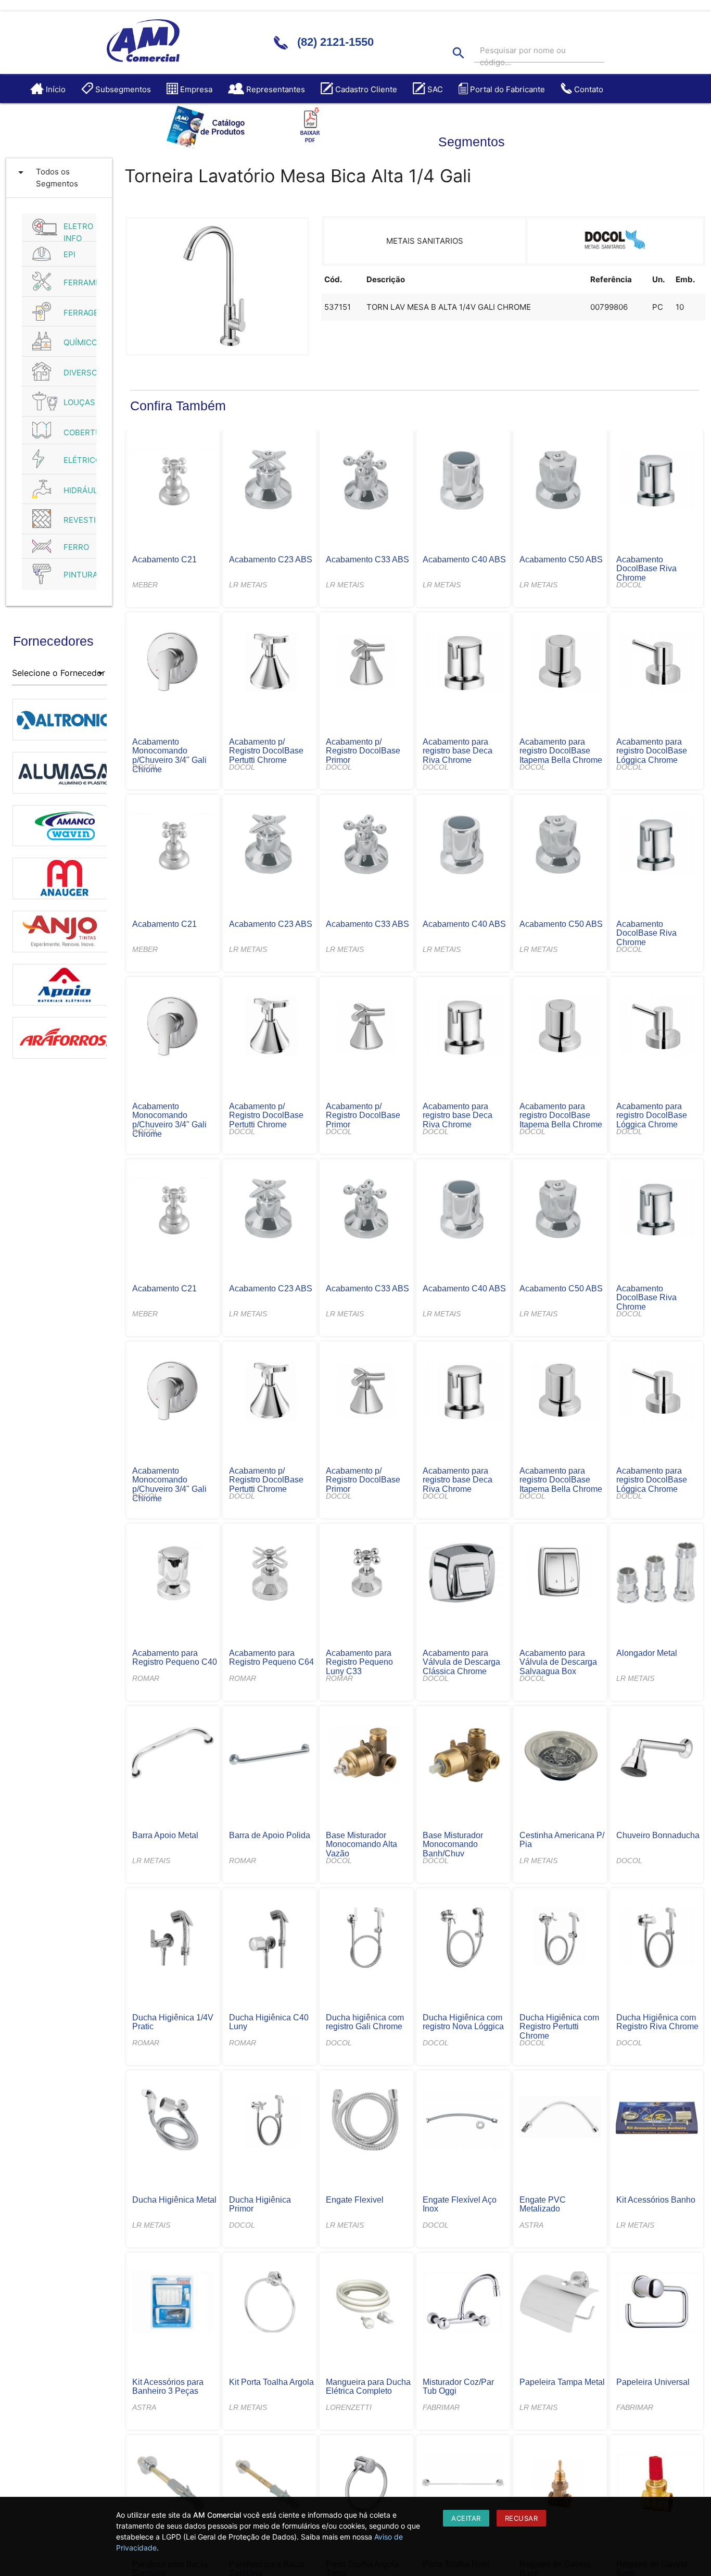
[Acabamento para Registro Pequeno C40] (173, 1574)
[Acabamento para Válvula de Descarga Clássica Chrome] (463, 1574)
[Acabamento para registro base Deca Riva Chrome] (463, 663)
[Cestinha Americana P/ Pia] (560, 1756)
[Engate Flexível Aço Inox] (463, 2121)
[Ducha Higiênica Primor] (269, 2121)
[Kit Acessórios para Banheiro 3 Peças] (173, 2303)
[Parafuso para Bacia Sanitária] (173, 2485)
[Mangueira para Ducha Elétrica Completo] (366, 2303)
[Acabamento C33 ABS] (366, 481)
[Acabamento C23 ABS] (269, 481)
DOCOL (629, 585)
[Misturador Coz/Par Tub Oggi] (463, 2303)
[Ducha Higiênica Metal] (173, 2121)
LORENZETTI (349, 2407)
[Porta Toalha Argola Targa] (366, 2485)
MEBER (145, 585)
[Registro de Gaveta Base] (560, 2485)
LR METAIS (248, 585)
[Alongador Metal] (657, 1574)
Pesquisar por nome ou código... (523, 56)
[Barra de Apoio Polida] (269, 1756)
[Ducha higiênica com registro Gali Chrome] (366, 1939)
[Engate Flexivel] (366, 2121)
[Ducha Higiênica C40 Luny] (269, 1939)
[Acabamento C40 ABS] (463, 481)
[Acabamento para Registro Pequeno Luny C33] (366, 1574)
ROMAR (146, 1678)
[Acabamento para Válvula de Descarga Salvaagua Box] (560, 1574)
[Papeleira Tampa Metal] (560, 2303)
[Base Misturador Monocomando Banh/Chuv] (463, 1756)
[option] (60, 714)
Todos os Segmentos (46, 177)
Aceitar (466, 2518)
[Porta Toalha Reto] (463, 2485)
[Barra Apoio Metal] (173, 1756)
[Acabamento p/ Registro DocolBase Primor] (366, 663)
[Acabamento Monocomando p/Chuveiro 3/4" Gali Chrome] (173, 663)
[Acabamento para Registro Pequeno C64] (269, 1574)
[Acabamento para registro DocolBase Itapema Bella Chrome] (560, 663)
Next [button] (115, 883)
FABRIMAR (441, 2407)
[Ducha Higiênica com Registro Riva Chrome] (657, 1939)
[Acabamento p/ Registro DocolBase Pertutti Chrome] (269, 663)
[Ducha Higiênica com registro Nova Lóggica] (463, 1939)
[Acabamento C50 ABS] (560, 481)
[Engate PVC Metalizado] (560, 2121)
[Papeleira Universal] (657, 2303)
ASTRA (531, 2225)
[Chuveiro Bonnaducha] (657, 1756)
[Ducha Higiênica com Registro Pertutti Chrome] (560, 1939)
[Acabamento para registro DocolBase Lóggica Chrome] (657, 663)
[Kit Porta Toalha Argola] (269, 2303)
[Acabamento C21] (173, 481)
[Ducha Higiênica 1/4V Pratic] (173, 1939)
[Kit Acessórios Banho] (657, 2121)
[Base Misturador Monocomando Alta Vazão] (366, 1756)
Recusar (522, 2518)
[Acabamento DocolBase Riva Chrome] (657, 481)
